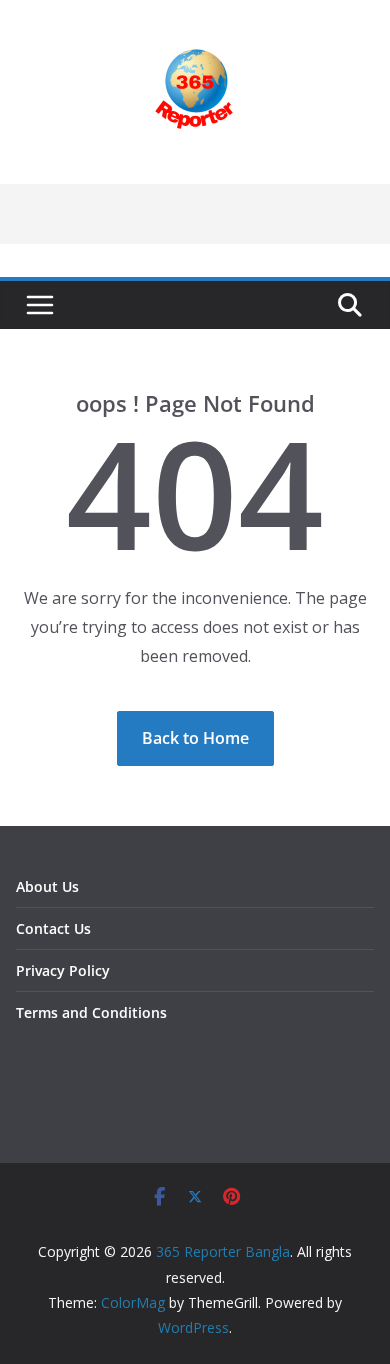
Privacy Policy (63, 970)
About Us (47, 886)
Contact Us (53, 928)
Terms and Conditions (91, 1012)
